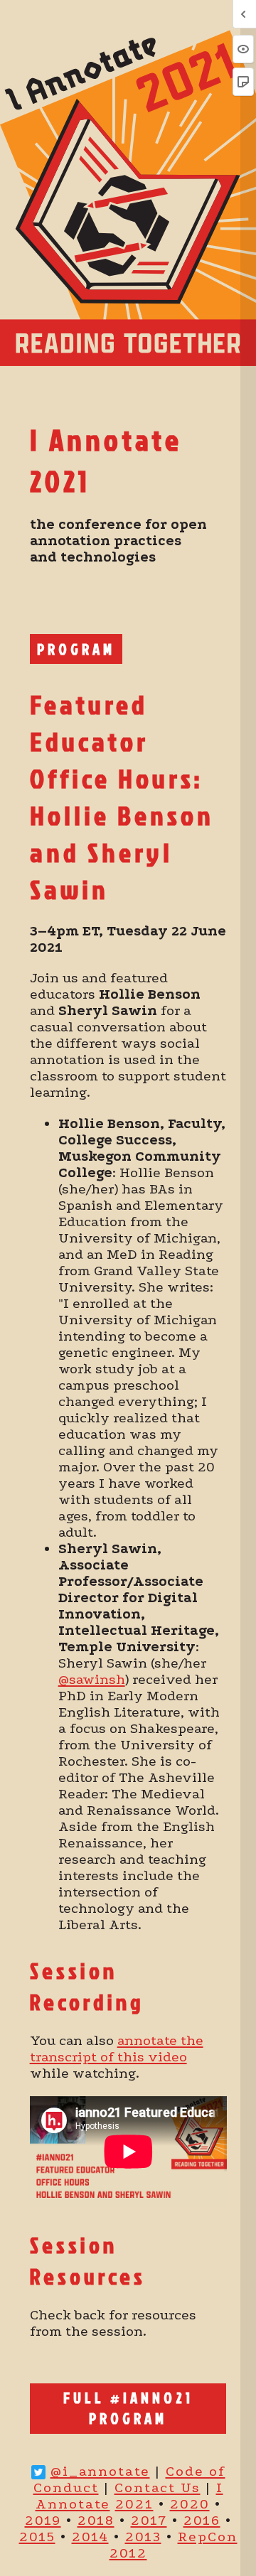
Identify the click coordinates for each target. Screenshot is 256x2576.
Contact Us (158, 2488)
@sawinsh (92, 1679)
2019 (43, 2520)
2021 (134, 2504)
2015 (37, 2537)
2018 (96, 2520)
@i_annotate (100, 2471)
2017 (149, 2520)
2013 (143, 2537)
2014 (90, 2537)
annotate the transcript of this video (117, 2049)
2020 (190, 2504)
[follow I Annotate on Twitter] (38, 2471)
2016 (202, 2520)
